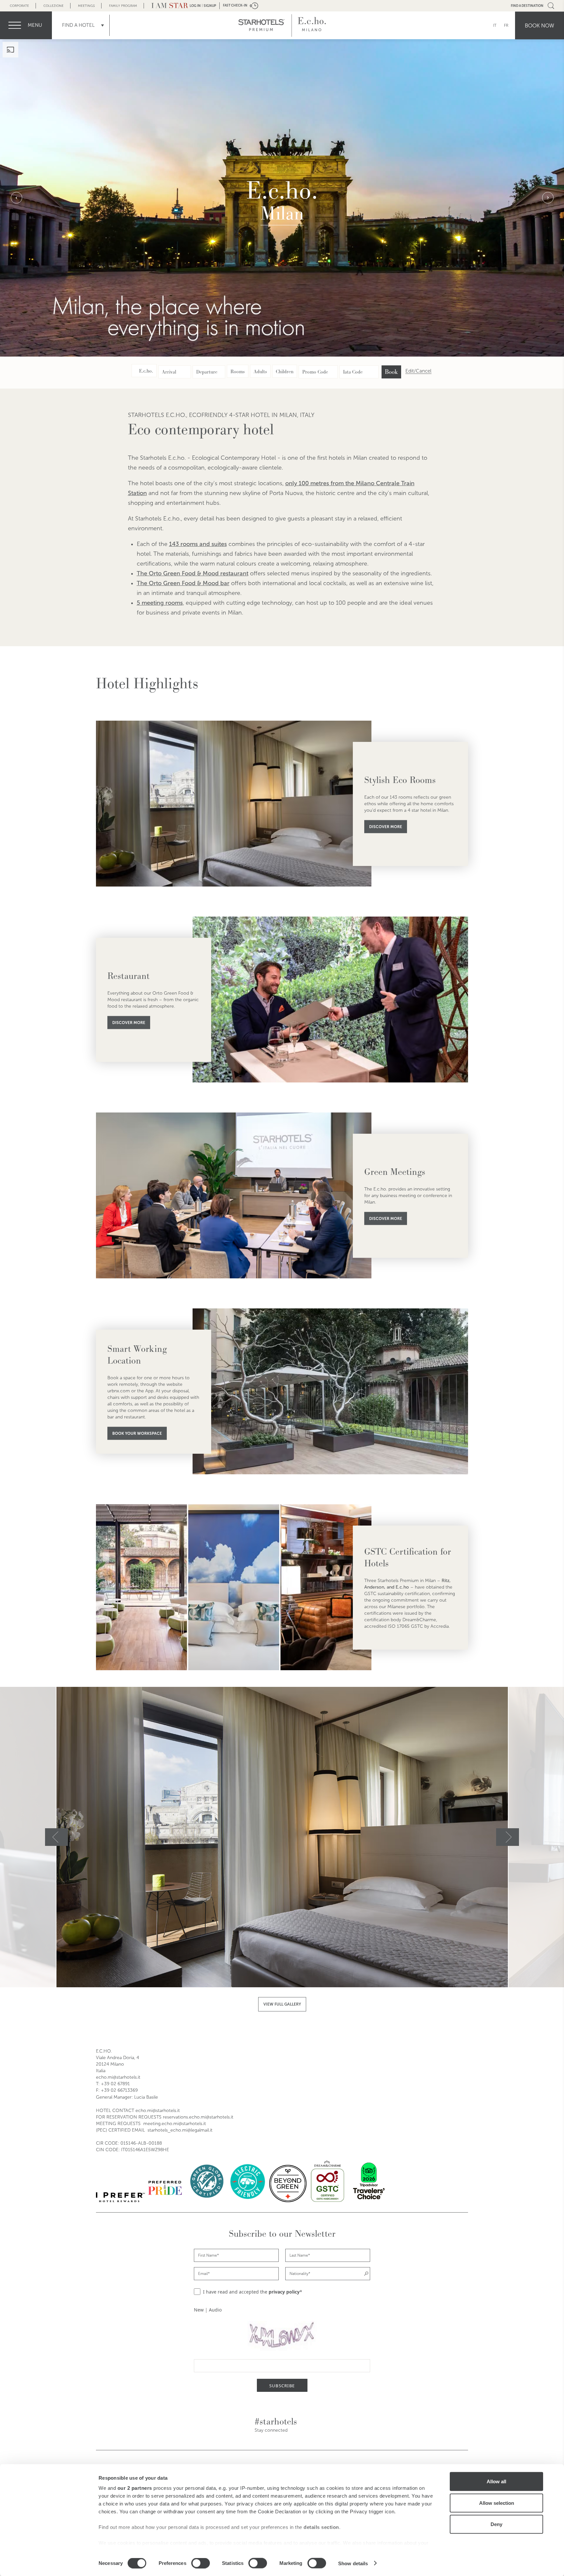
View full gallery (282, 2004)
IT (495, 25)
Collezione (54, 6)
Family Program (123, 6)
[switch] (201, 2563)
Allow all (496, 2481)
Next (548, 198)
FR (506, 25)
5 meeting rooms (160, 603)
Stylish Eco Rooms (400, 780)
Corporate (19, 6)
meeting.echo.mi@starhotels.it (175, 2124)
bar (225, 583)
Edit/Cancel (418, 371)
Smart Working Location (137, 1355)
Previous (16, 198)
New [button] (199, 2310)
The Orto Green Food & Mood (179, 583)
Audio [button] (215, 2310)
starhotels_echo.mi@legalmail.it (180, 2130)
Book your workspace (137, 1433)
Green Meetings (395, 1172)
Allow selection (497, 2503)
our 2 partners (135, 2488)
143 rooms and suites (198, 544)
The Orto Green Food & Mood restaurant (193, 573)
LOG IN (195, 6)
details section (321, 2527)
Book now (540, 25)
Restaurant (128, 976)
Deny (496, 2524)
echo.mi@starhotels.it (118, 2077)
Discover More (386, 827)
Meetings (86, 6)
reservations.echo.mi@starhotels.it (198, 2117)
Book (391, 372)
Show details (353, 2563)
